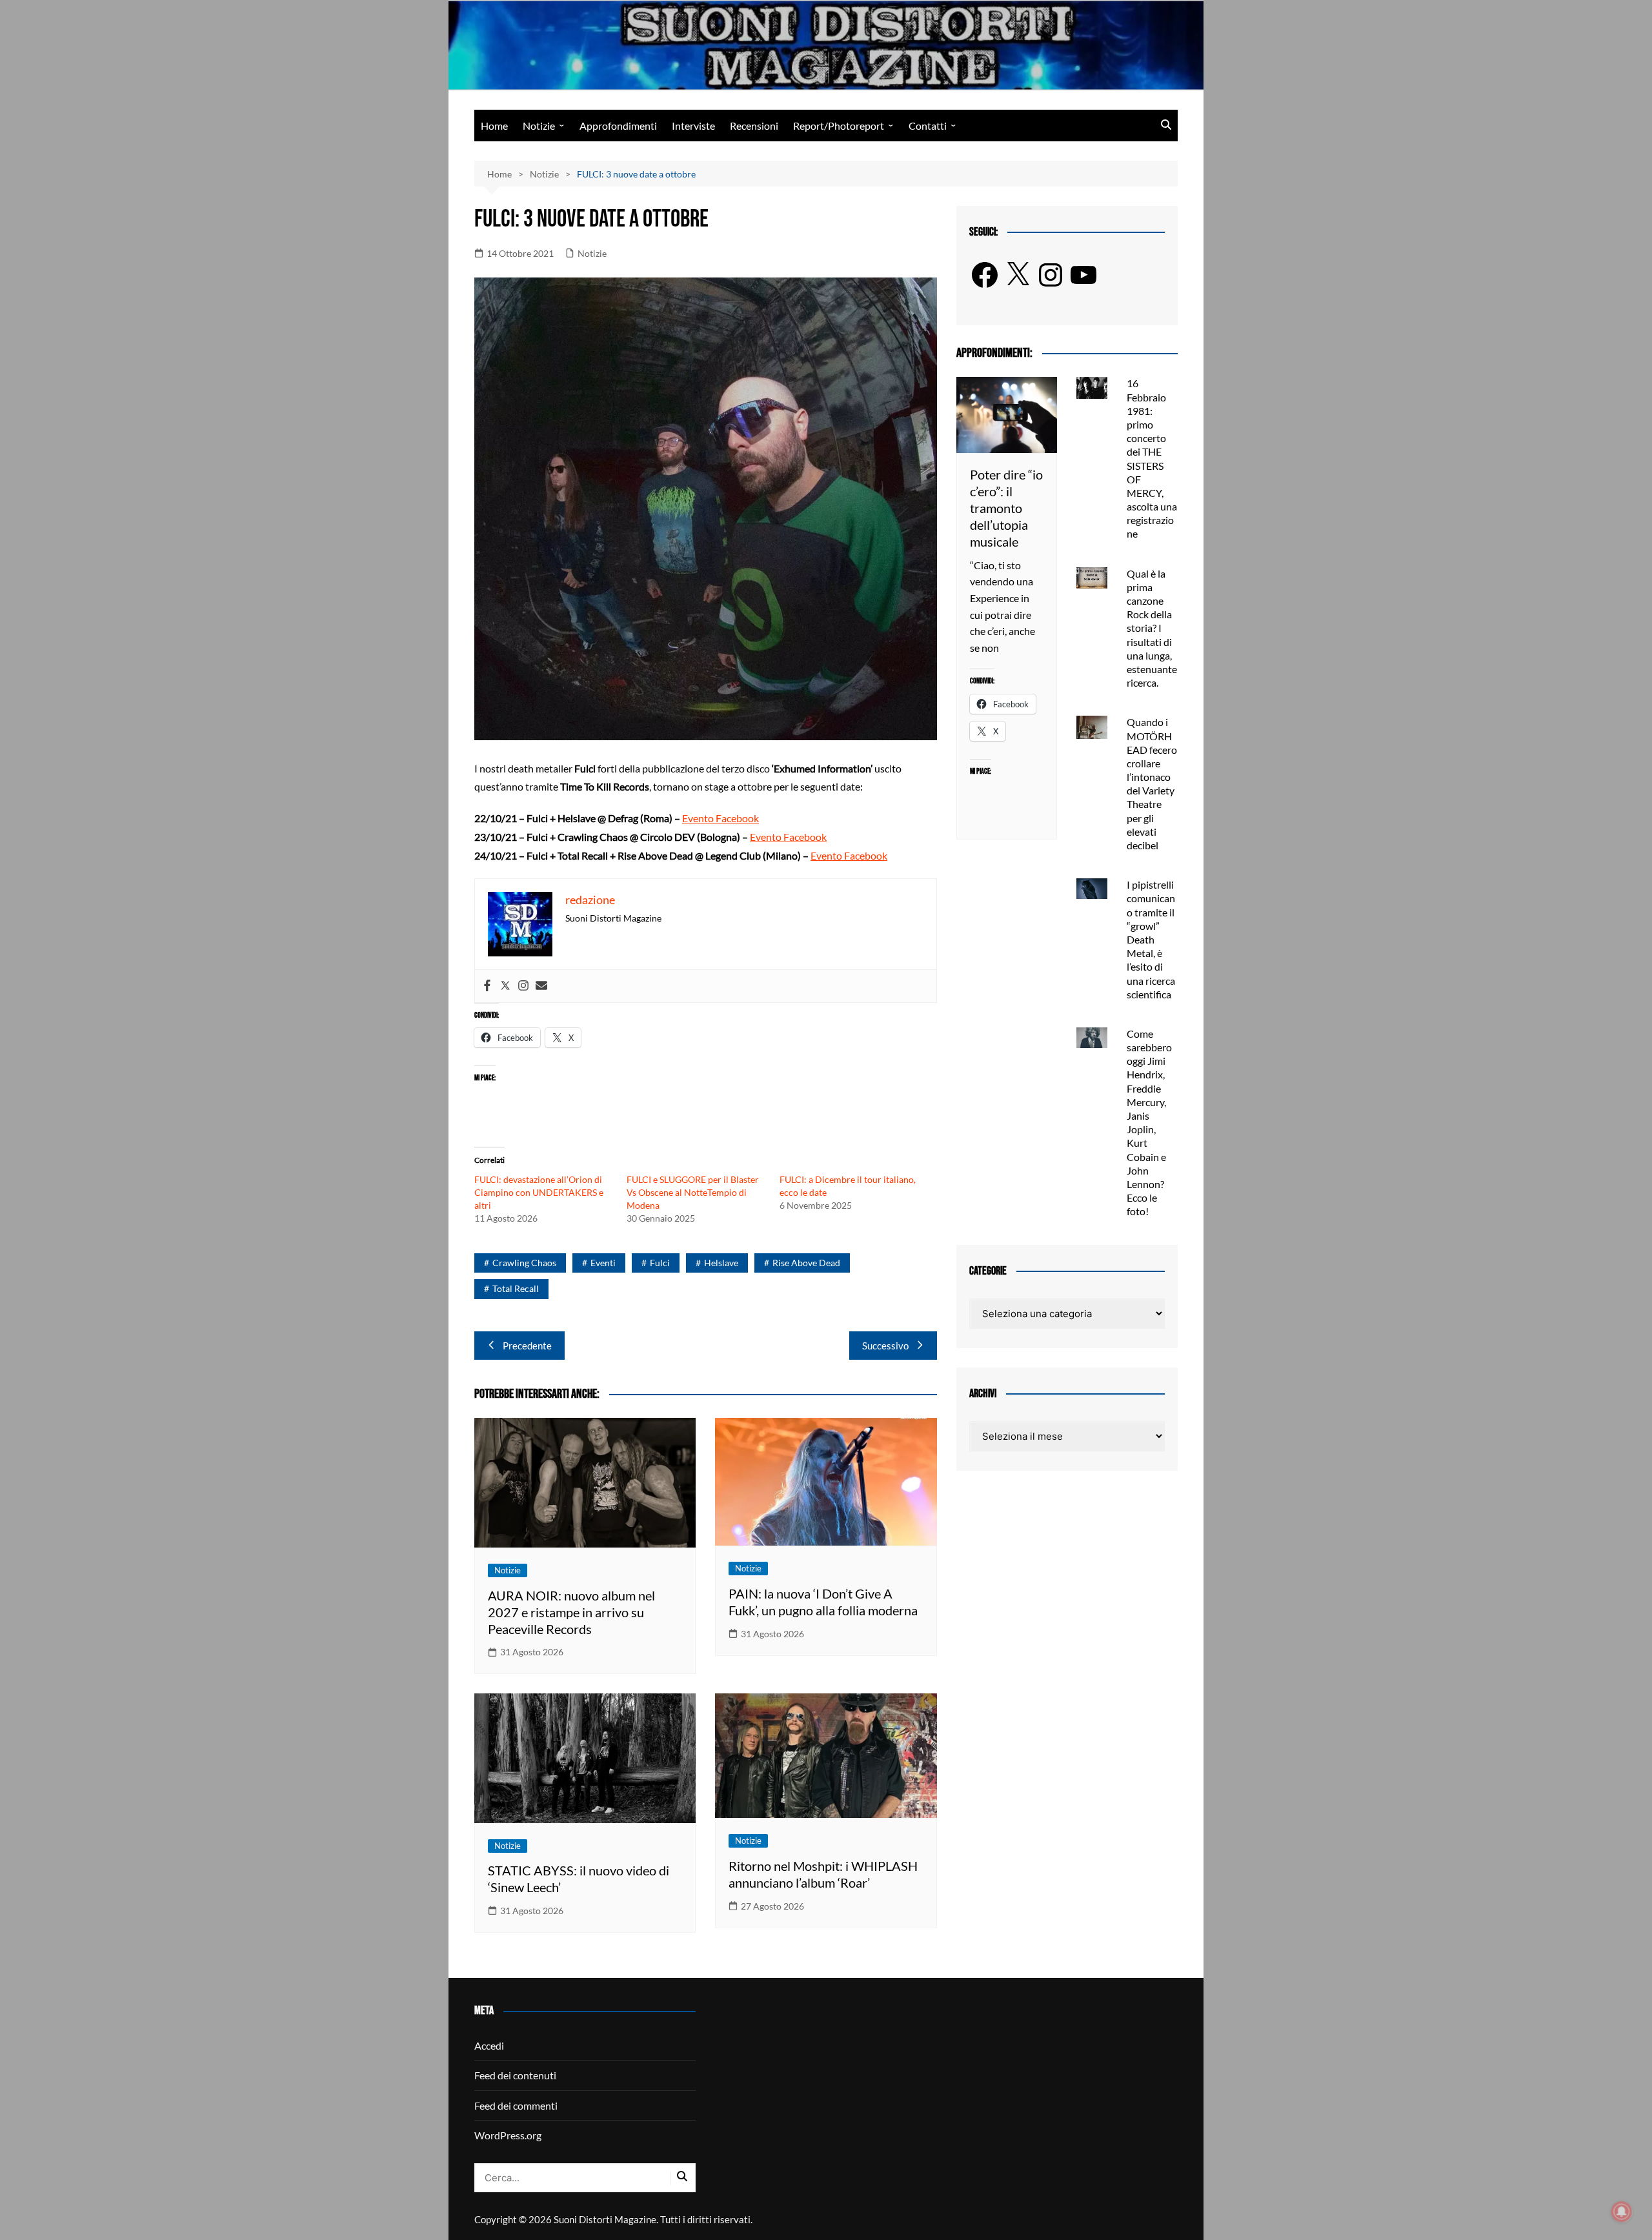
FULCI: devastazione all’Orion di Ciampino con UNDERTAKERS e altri (539, 1192)
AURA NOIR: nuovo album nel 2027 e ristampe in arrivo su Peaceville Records (571, 1612)
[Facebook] (487, 986)
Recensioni (754, 126)
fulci (660, 1263)
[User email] (541, 986)
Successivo (885, 1346)
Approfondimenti (618, 126)
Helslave (721, 1263)
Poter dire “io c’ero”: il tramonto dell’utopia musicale (1006, 508)
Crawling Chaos (524, 1263)
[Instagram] (523, 986)
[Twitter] (505, 986)
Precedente (527, 1346)
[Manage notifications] (1622, 2212)
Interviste (693, 126)
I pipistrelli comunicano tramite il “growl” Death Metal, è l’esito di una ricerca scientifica (1151, 939)
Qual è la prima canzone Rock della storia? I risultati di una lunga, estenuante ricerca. (1152, 628)
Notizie (539, 126)
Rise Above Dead (806, 1263)
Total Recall (516, 1288)
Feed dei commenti (516, 2105)
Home (494, 126)
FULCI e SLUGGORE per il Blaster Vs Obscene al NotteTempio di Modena (693, 1192)
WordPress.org (508, 2135)
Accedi (489, 2045)
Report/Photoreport (839, 126)
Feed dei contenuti (515, 2075)
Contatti (928, 126)
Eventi (603, 1263)
